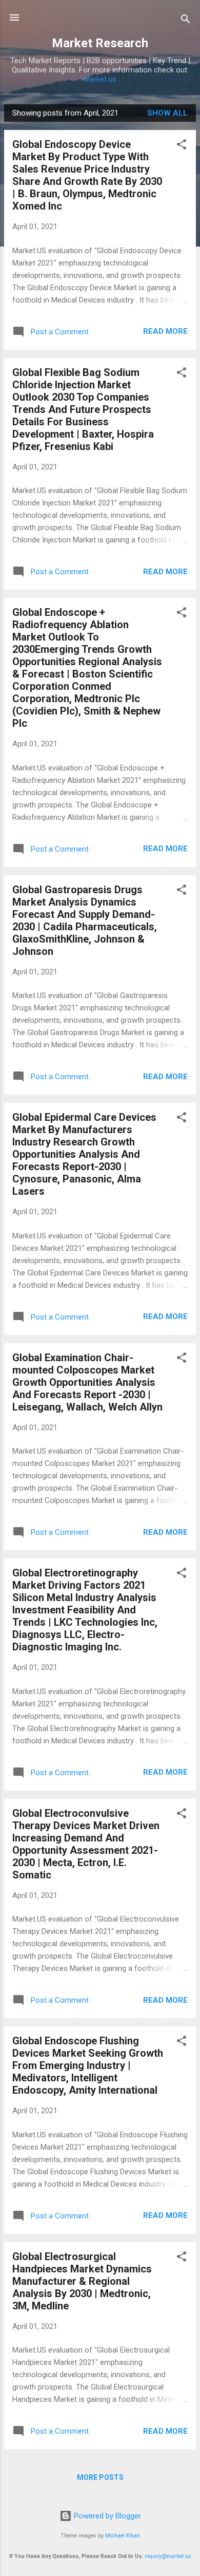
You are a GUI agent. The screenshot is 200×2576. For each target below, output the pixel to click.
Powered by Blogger (106, 2516)
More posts (100, 2477)
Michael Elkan (123, 2536)
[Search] (186, 21)
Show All (167, 113)
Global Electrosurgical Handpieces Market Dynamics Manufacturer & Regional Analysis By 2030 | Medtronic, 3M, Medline (82, 2281)
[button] (182, 146)
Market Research (100, 43)
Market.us (100, 79)
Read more (165, 331)
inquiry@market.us (168, 2556)
